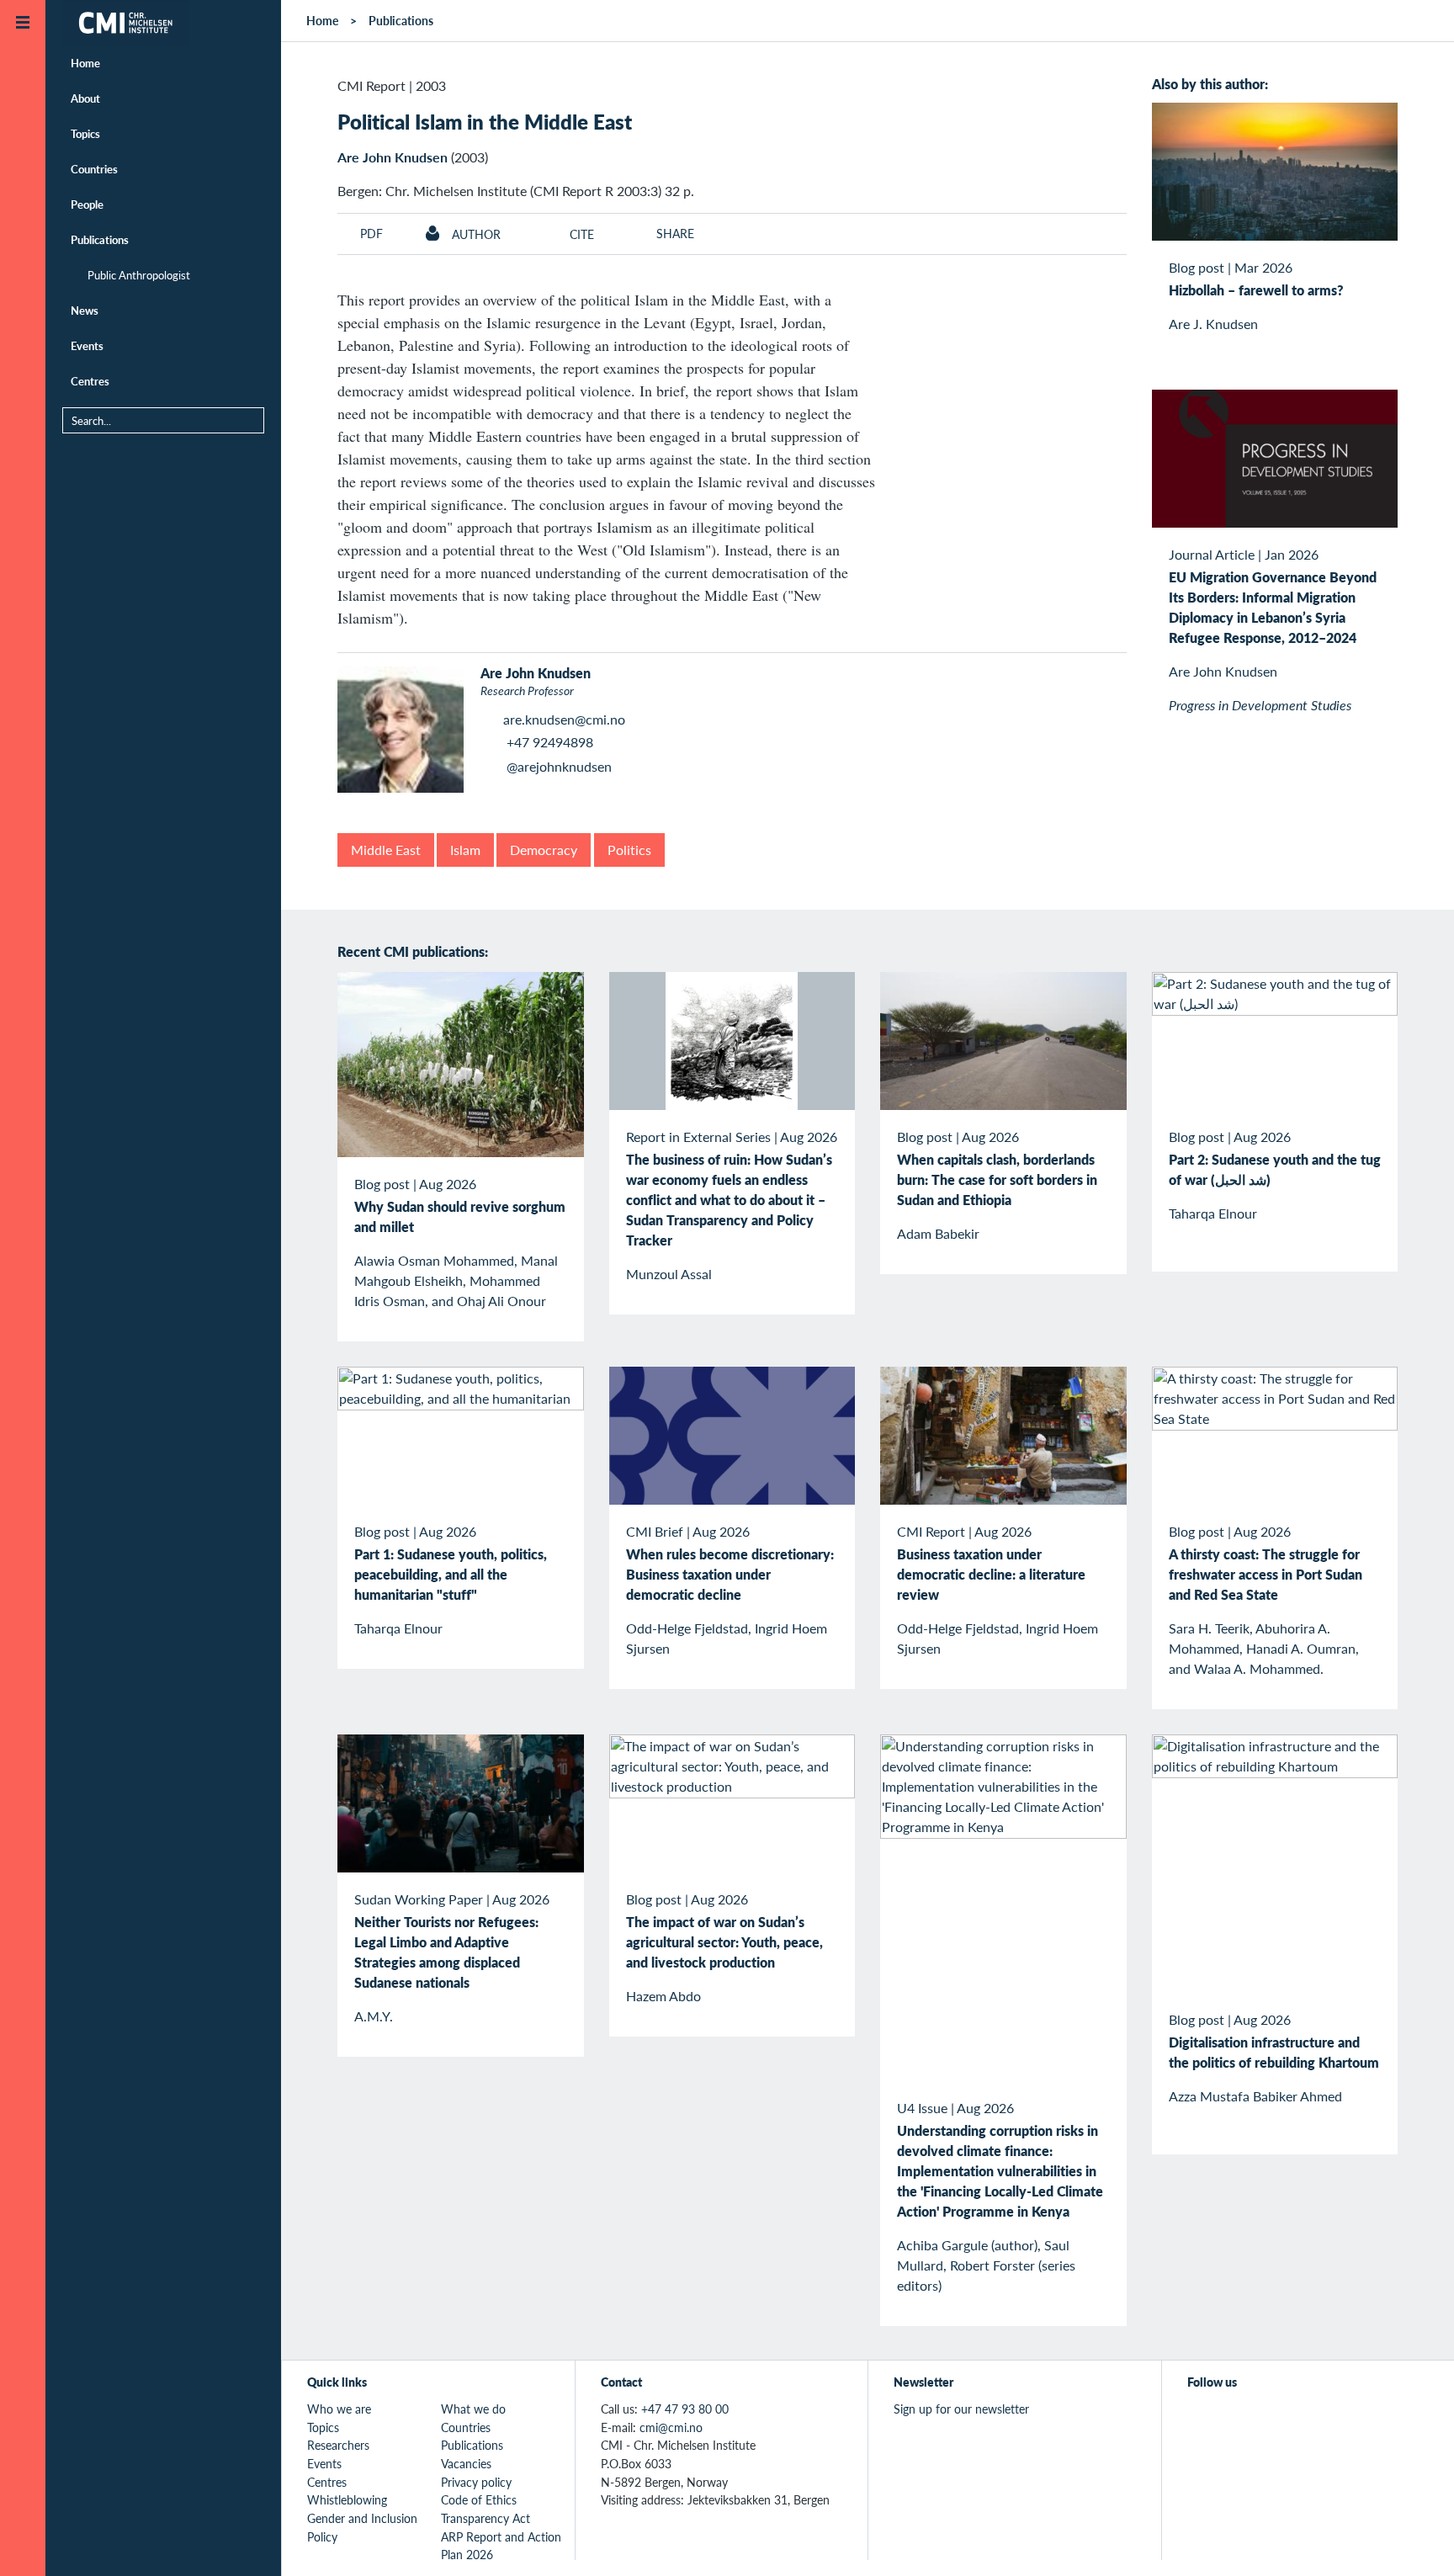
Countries (94, 169)
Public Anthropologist (139, 275)
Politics (629, 850)
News (85, 310)
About (85, 98)
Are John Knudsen (393, 157)
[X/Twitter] (1198, 2419)
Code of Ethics (479, 2499)
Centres (90, 381)
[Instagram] (1275, 2419)
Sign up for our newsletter (961, 2409)
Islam (465, 850)
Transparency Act (486, 2518)
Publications (100, 239)
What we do (473, 2409)
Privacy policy (476, 2482)
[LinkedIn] (1314, 2419)
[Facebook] (1236, 2419)
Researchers (338, 2445)
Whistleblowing (347, 2499)
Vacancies (466, 2463)
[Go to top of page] (1416, 2541)
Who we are (339, 2409)
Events (87, 345)
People (87, 204)
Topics (85, 133)
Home (85, 63)
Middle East (386, 850)
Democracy (544, 850)
